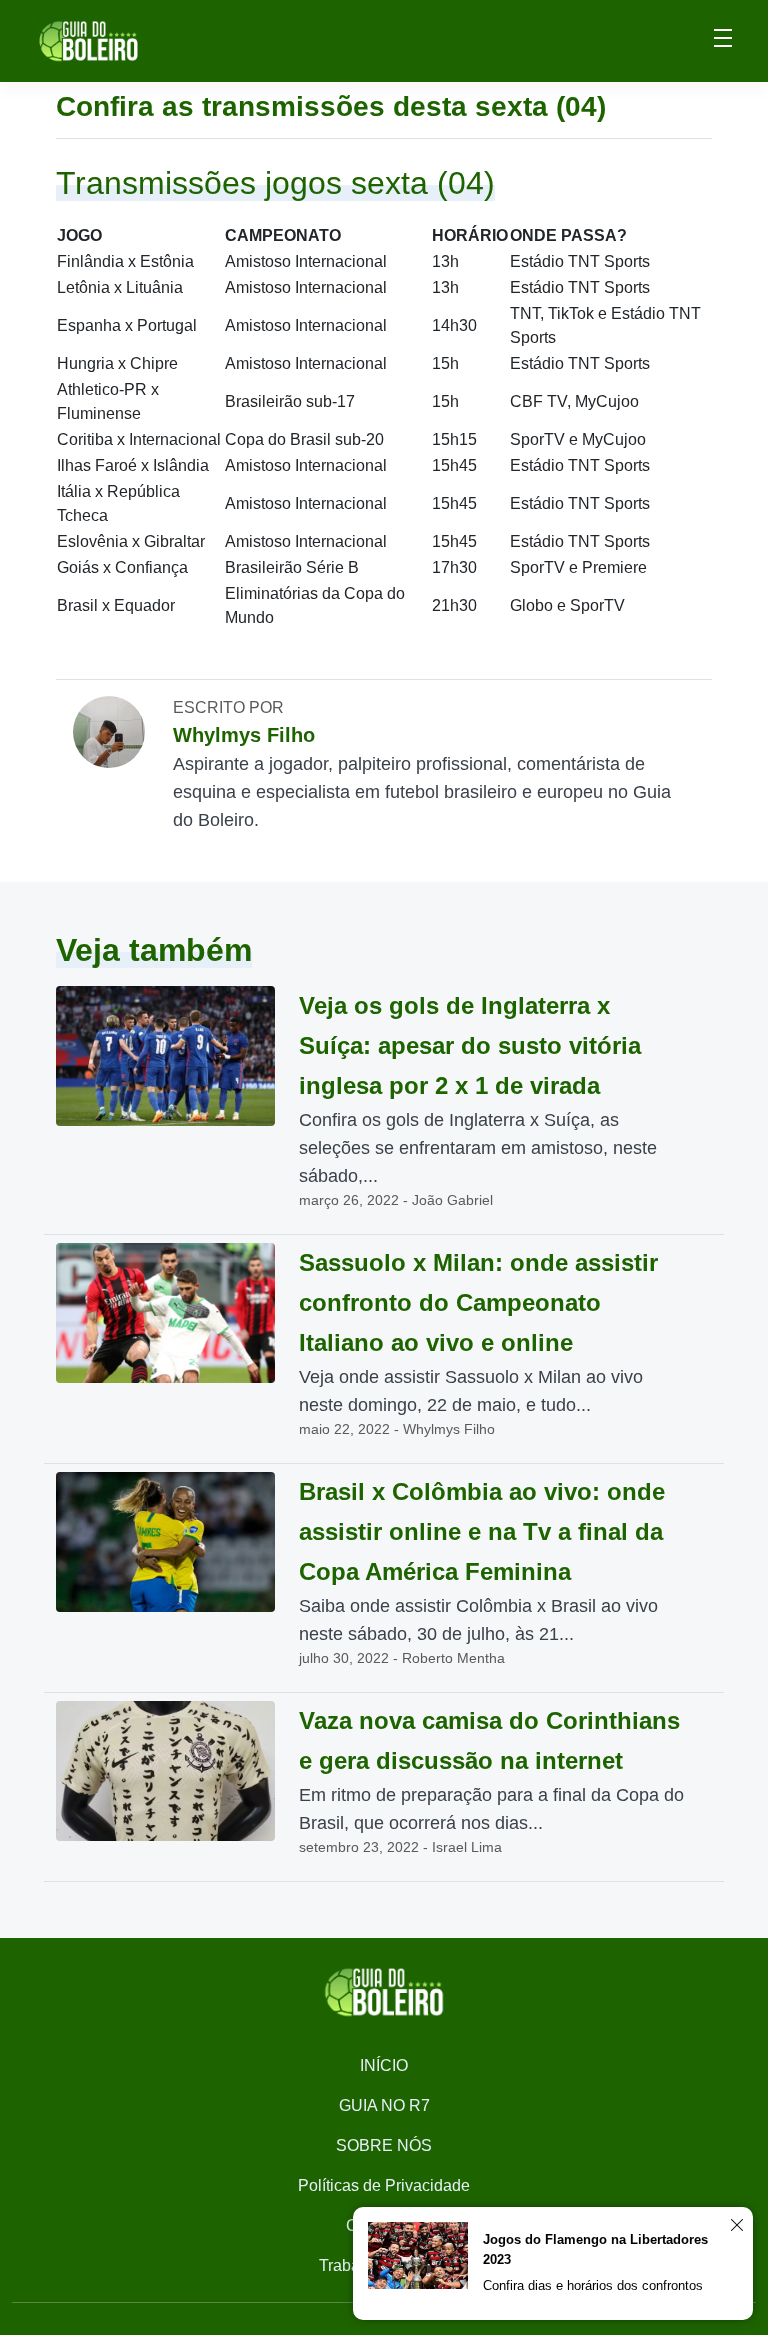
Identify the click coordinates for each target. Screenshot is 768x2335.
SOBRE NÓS (384, 2145)
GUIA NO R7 (384, 2105)
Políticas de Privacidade (384, 2185)
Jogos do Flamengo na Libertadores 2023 (595, 2249)
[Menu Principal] (723, 41)
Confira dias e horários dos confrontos (593, 2285)
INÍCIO (384, 2065)
